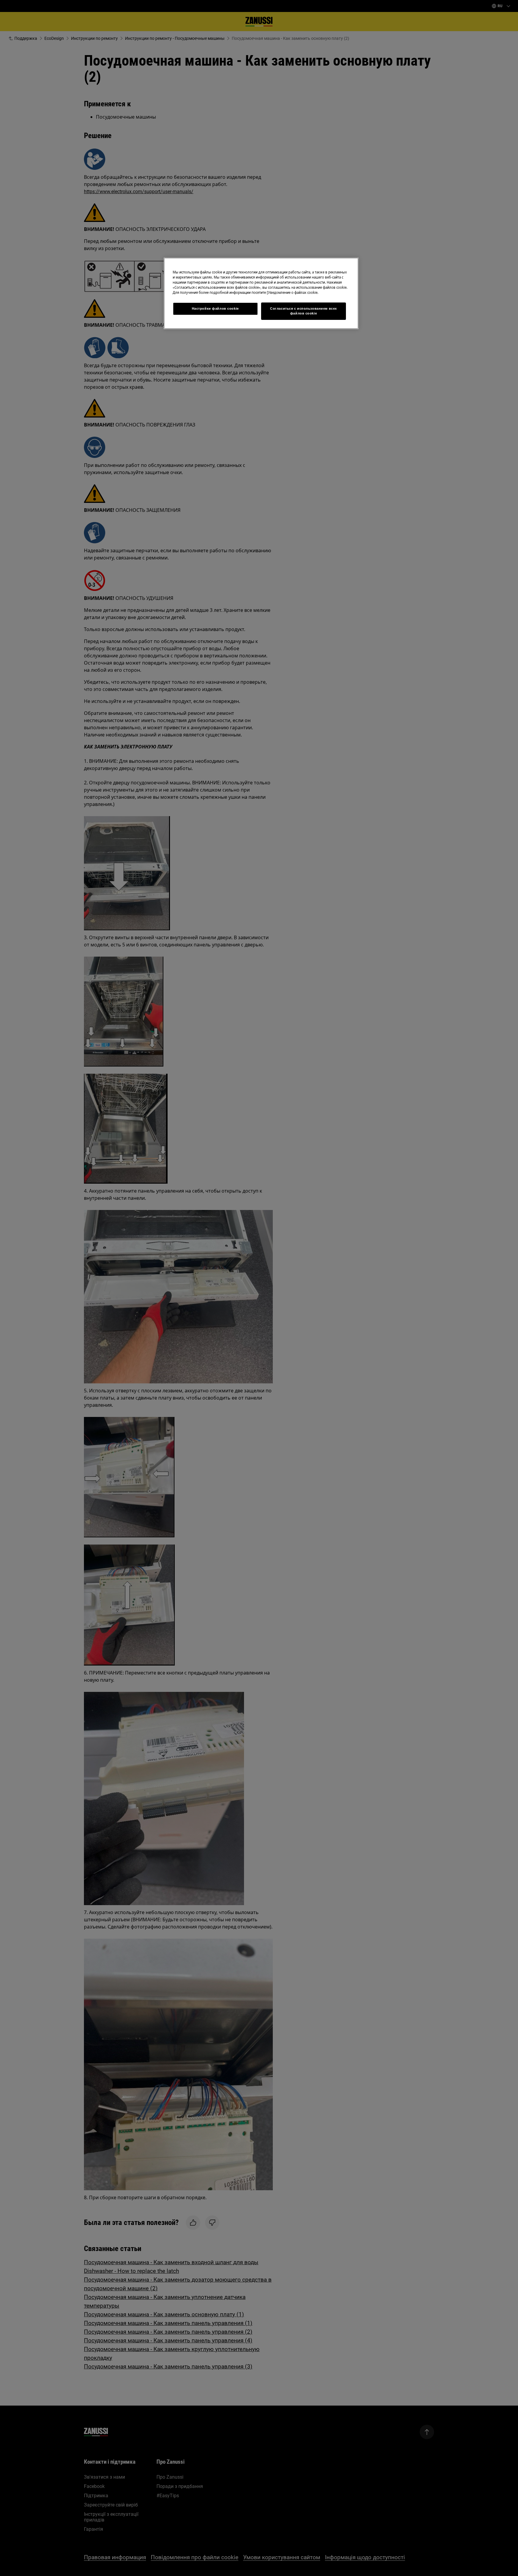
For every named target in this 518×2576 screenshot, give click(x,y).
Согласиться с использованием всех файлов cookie (304, 311)
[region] (261, 293)
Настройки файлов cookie (215, 308)
